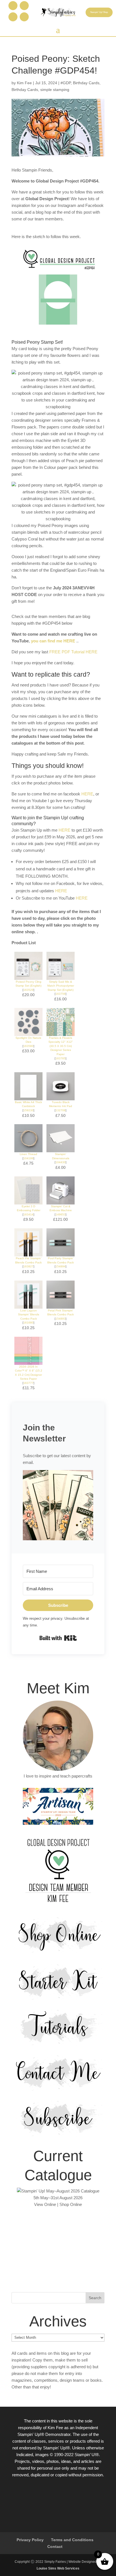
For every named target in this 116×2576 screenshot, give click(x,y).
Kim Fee (24, 83)
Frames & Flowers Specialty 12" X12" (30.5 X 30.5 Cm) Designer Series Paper (61, 1046)
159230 (28, 1110)
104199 (28, 1158)
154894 (61, 1266)
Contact (55, 2547)
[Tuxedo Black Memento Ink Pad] (61, 1097)
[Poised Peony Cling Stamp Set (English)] (28, 976)
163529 (28, 990)
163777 (28, 1383)
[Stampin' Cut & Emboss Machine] (61, 1201)
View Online (45, 2204)
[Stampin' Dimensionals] (61, 1149)
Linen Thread (28, 1154)
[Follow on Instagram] (24, 6)
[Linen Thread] (28, 1149)
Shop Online (71, 2204)
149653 (61, 1214)
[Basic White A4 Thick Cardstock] (28, 1097)
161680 (28, 1323)
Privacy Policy (30, 2540)
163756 (61, 994)
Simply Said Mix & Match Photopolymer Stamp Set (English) (61, 986)
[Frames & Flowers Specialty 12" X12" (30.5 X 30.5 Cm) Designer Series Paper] (61, 1033)
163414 (28, 1214)
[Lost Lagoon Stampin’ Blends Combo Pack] (28, 1305)
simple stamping (55, 90)
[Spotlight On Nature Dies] (28, 1033)
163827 (28, 1266)
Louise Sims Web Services (58, 2568)
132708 (61, 1110)
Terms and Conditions (72, 2540)
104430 (61, 1162)
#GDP (66, 83)
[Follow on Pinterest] (13, 17)
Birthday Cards (86, 83)
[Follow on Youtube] (24, 17)
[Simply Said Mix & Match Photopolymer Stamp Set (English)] (61, 976)
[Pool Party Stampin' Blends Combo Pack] (61, 1253)
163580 (28, 1046)
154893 (61, 1319)
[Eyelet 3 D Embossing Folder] (28, 1201)
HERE (87, 794)
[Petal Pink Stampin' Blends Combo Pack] (61, 1305)
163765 (61, 1058)
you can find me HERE (53, 641)
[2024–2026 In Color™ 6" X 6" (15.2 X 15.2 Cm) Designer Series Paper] (28, 1361)
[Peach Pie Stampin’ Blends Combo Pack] (28, 1253)
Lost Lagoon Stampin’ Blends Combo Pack (29, 1315)
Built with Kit (58, 1638)
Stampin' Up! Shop (99, 12)
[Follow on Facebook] (13, 6)
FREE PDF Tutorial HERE (73, 652)
